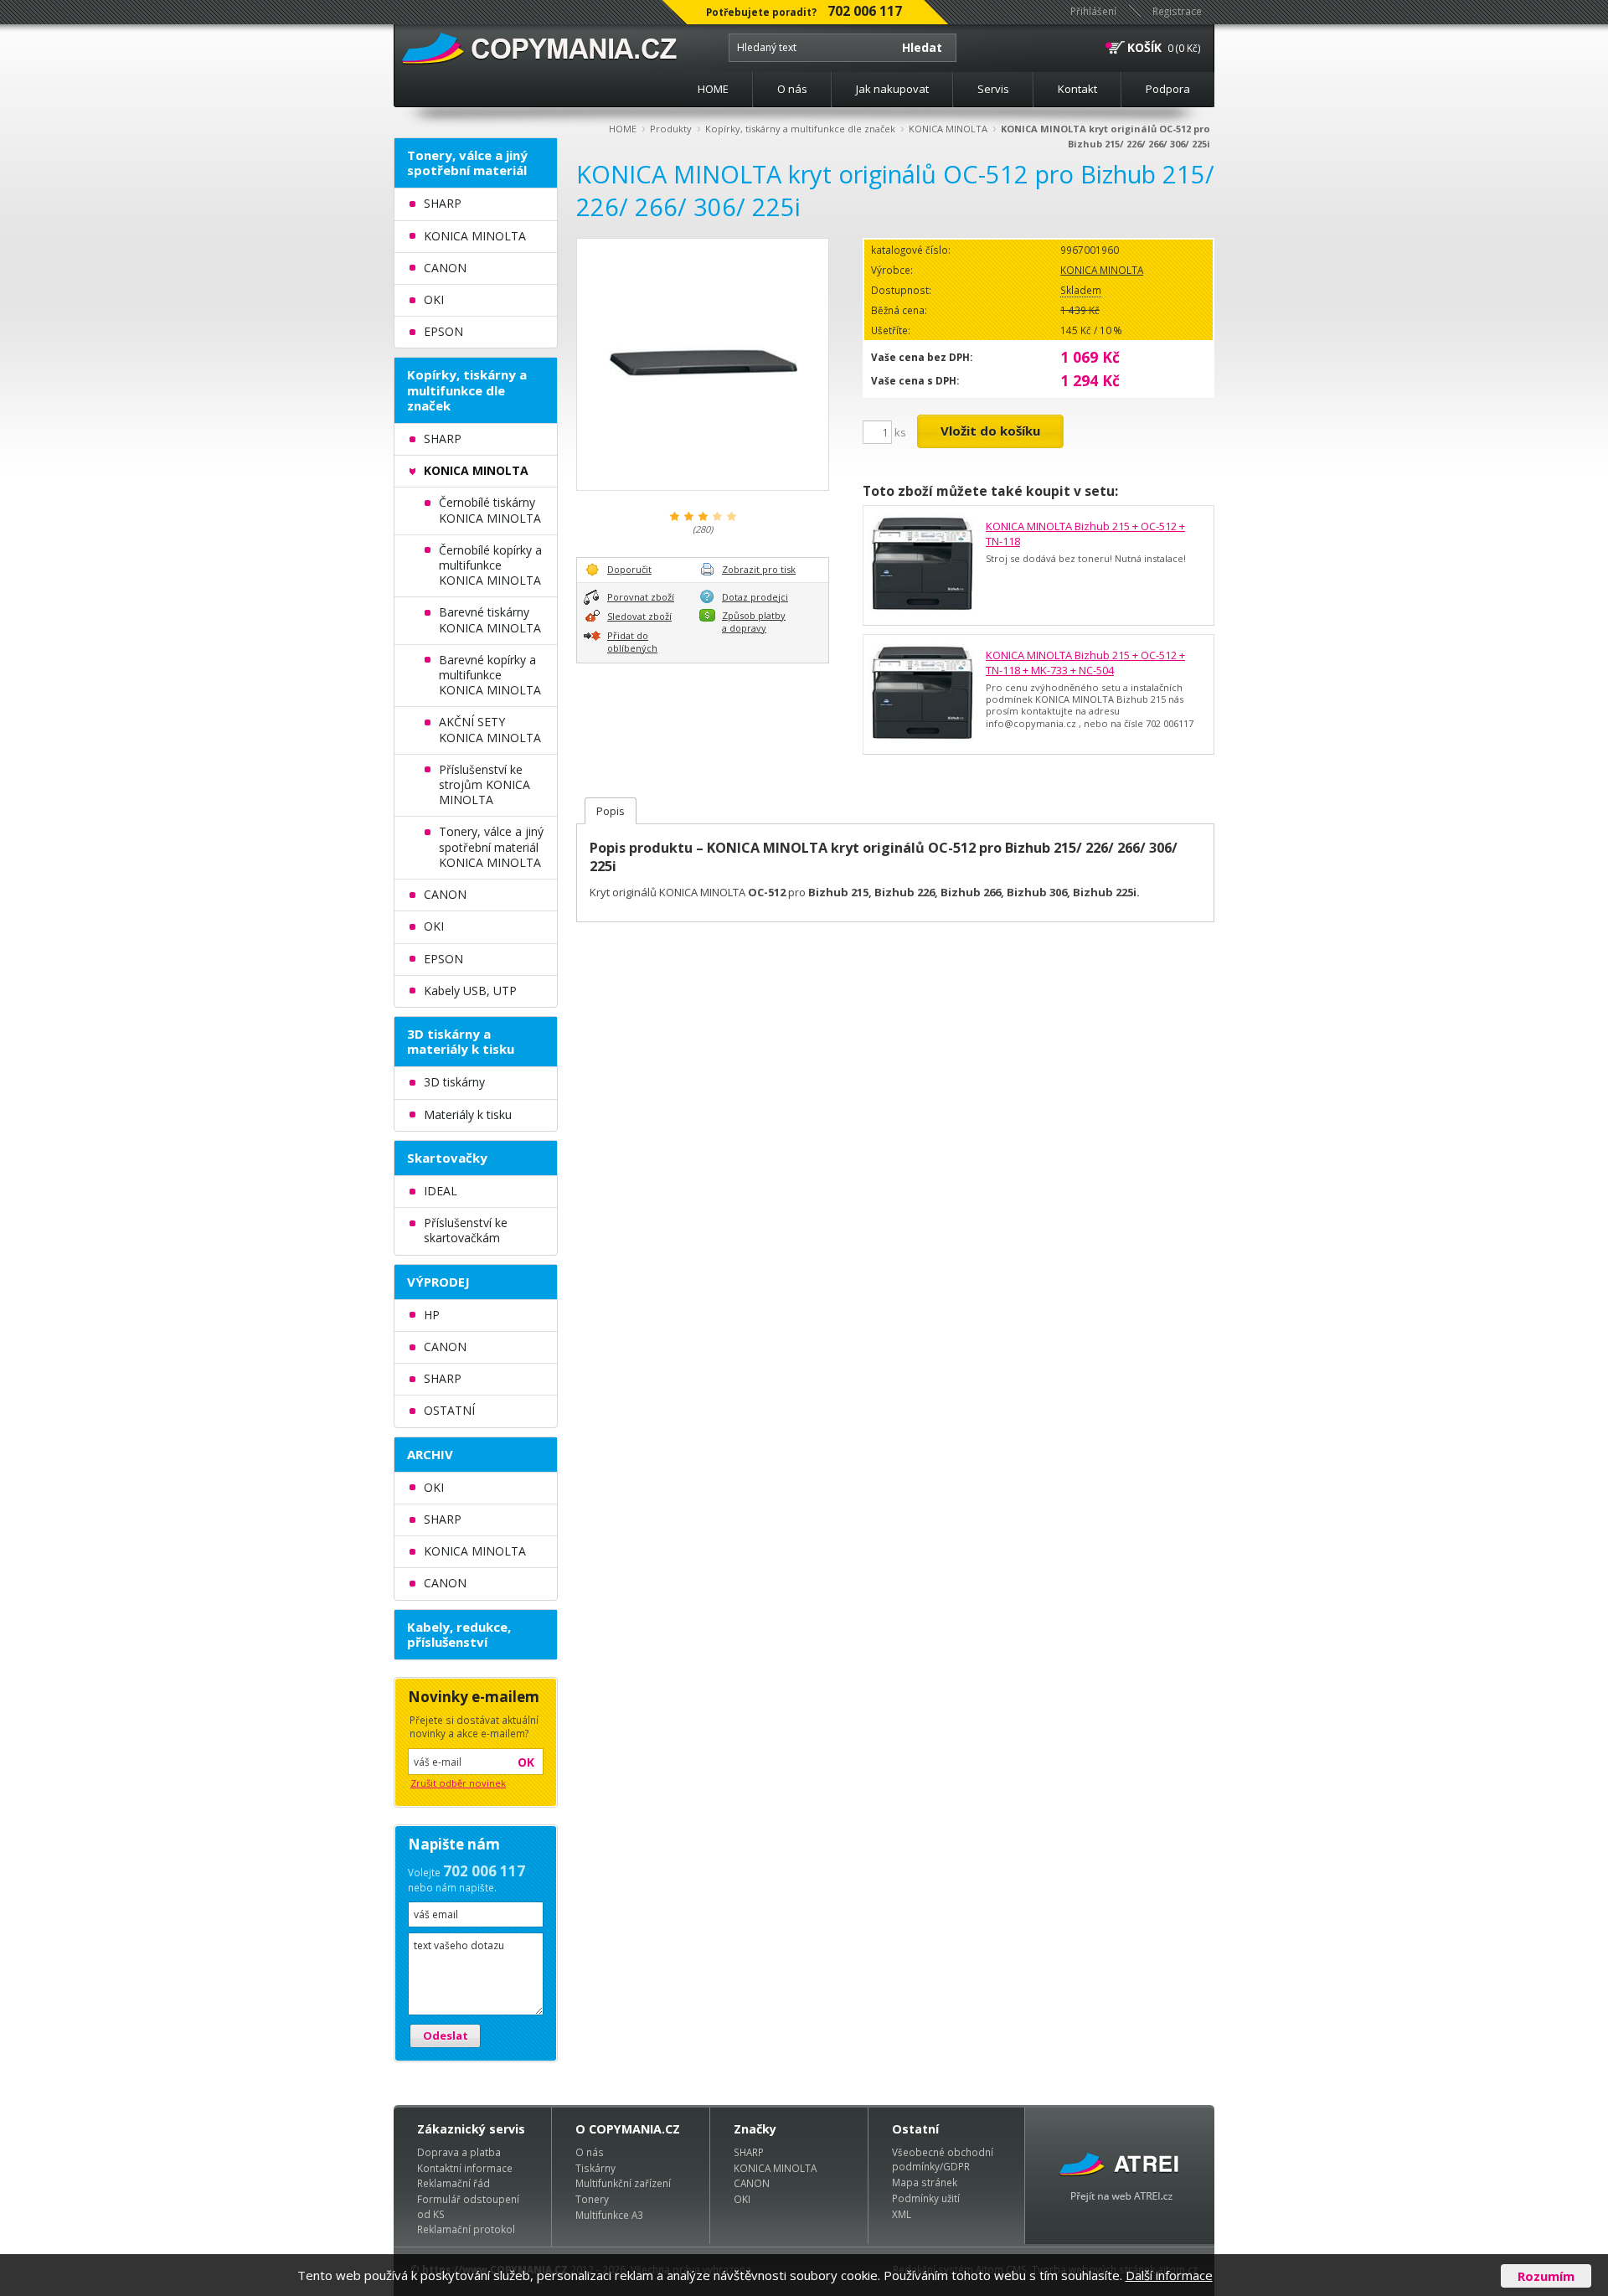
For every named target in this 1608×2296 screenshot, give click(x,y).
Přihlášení (1093, 11)
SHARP (749, 2152)
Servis (993, 89)
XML (902, 2214)
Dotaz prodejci (755, 597)
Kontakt (1077, 89)
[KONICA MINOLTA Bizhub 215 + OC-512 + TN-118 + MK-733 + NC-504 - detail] (923, 694)
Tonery (592, 2199)
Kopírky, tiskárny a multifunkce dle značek (800, 129)
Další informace (1169, 2275)
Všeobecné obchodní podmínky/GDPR (943, 2159)
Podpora (1168, 89)
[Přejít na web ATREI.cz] (1120, 2176)
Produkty (671, 129)
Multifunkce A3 (609, 2215)
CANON (752, 2183)
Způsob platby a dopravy (754, 622)
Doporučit (629, 569)
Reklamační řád (454, 2183)
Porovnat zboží (641, 597)
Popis (611, 811)
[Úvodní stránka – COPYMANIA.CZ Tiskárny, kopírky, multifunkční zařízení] (541, 49)
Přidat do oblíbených (632, 642)
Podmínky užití (926, 2198)
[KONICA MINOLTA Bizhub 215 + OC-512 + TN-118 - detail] (923, 565)
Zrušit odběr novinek (458, 1783)
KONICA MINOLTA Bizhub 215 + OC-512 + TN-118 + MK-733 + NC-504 (1085, 663)
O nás (792, 89)
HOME (713, 89)
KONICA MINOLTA (948, 129)
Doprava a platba (459, 2152)
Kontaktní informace (465, 2168)
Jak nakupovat (892, 89)
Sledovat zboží (639, 616)
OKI (742, 2199)
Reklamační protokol (466, 2229)
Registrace (1177, 11)
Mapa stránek (925, 2182)
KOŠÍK (1144, 47)
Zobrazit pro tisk (759, 569)
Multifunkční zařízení (623, 2183)
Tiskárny (595, 2168)
